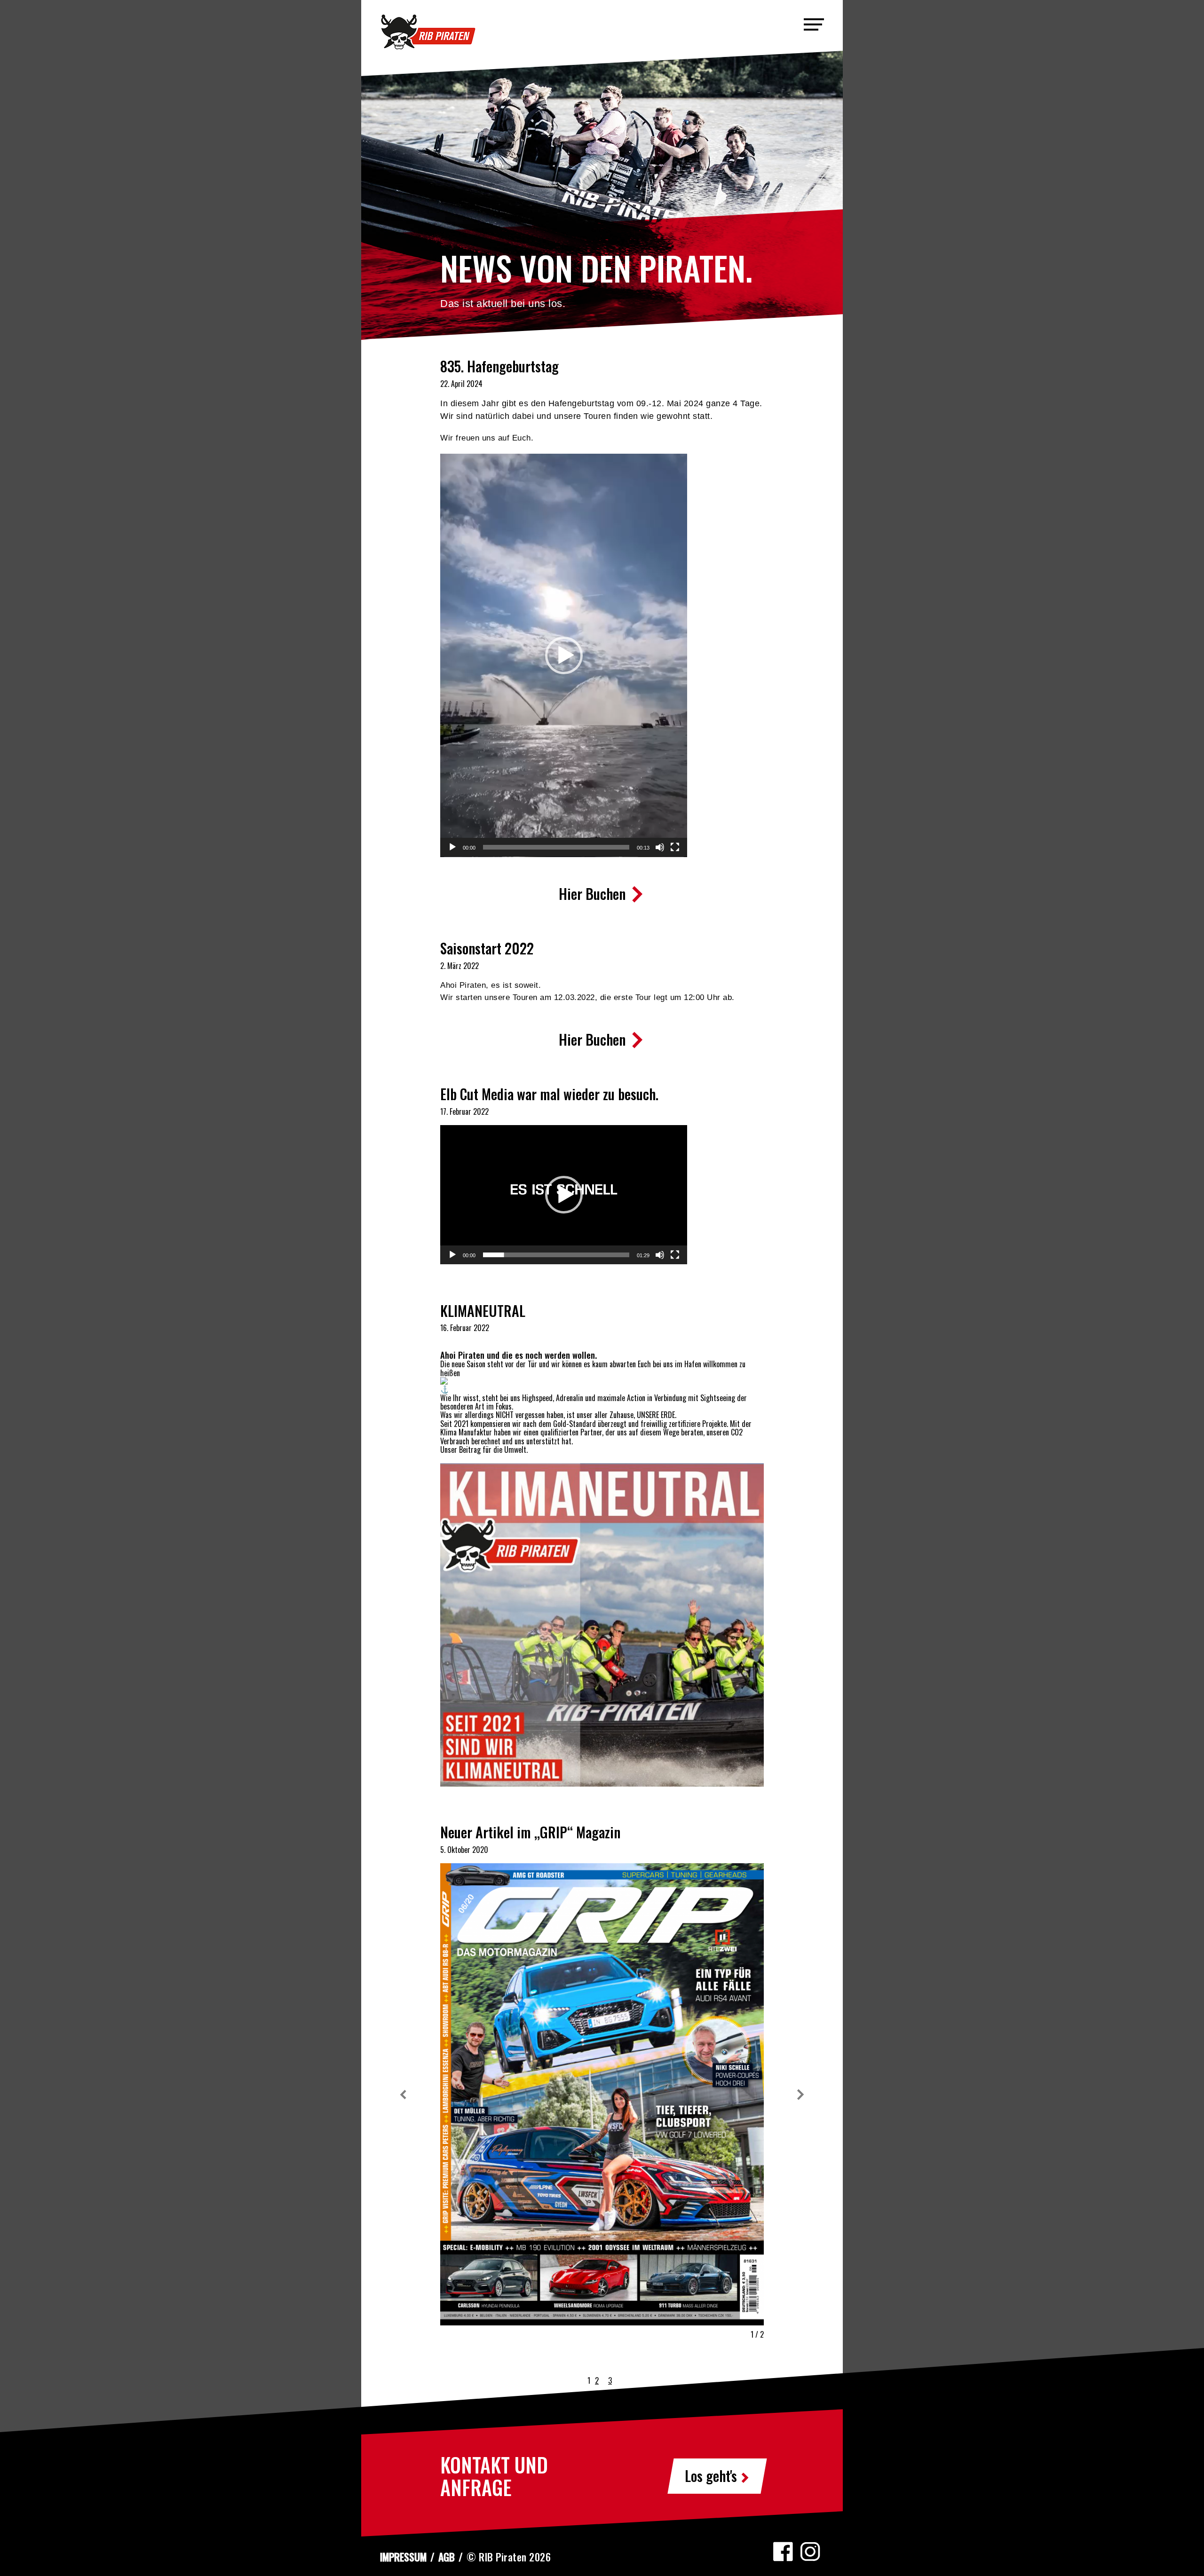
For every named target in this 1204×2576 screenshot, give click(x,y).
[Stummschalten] (660, 847)
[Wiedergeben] (452, 847)
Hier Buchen (594, 894)
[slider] (556, 847)
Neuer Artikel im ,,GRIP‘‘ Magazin (530, 1832)
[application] (564, 655)
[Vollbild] (675, 847)
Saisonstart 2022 (487, 948)
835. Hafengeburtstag (499, 366)
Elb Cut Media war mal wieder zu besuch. (549, 1094)
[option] (602, 656)
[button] (564, 655)
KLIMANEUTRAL (483, 1311)
